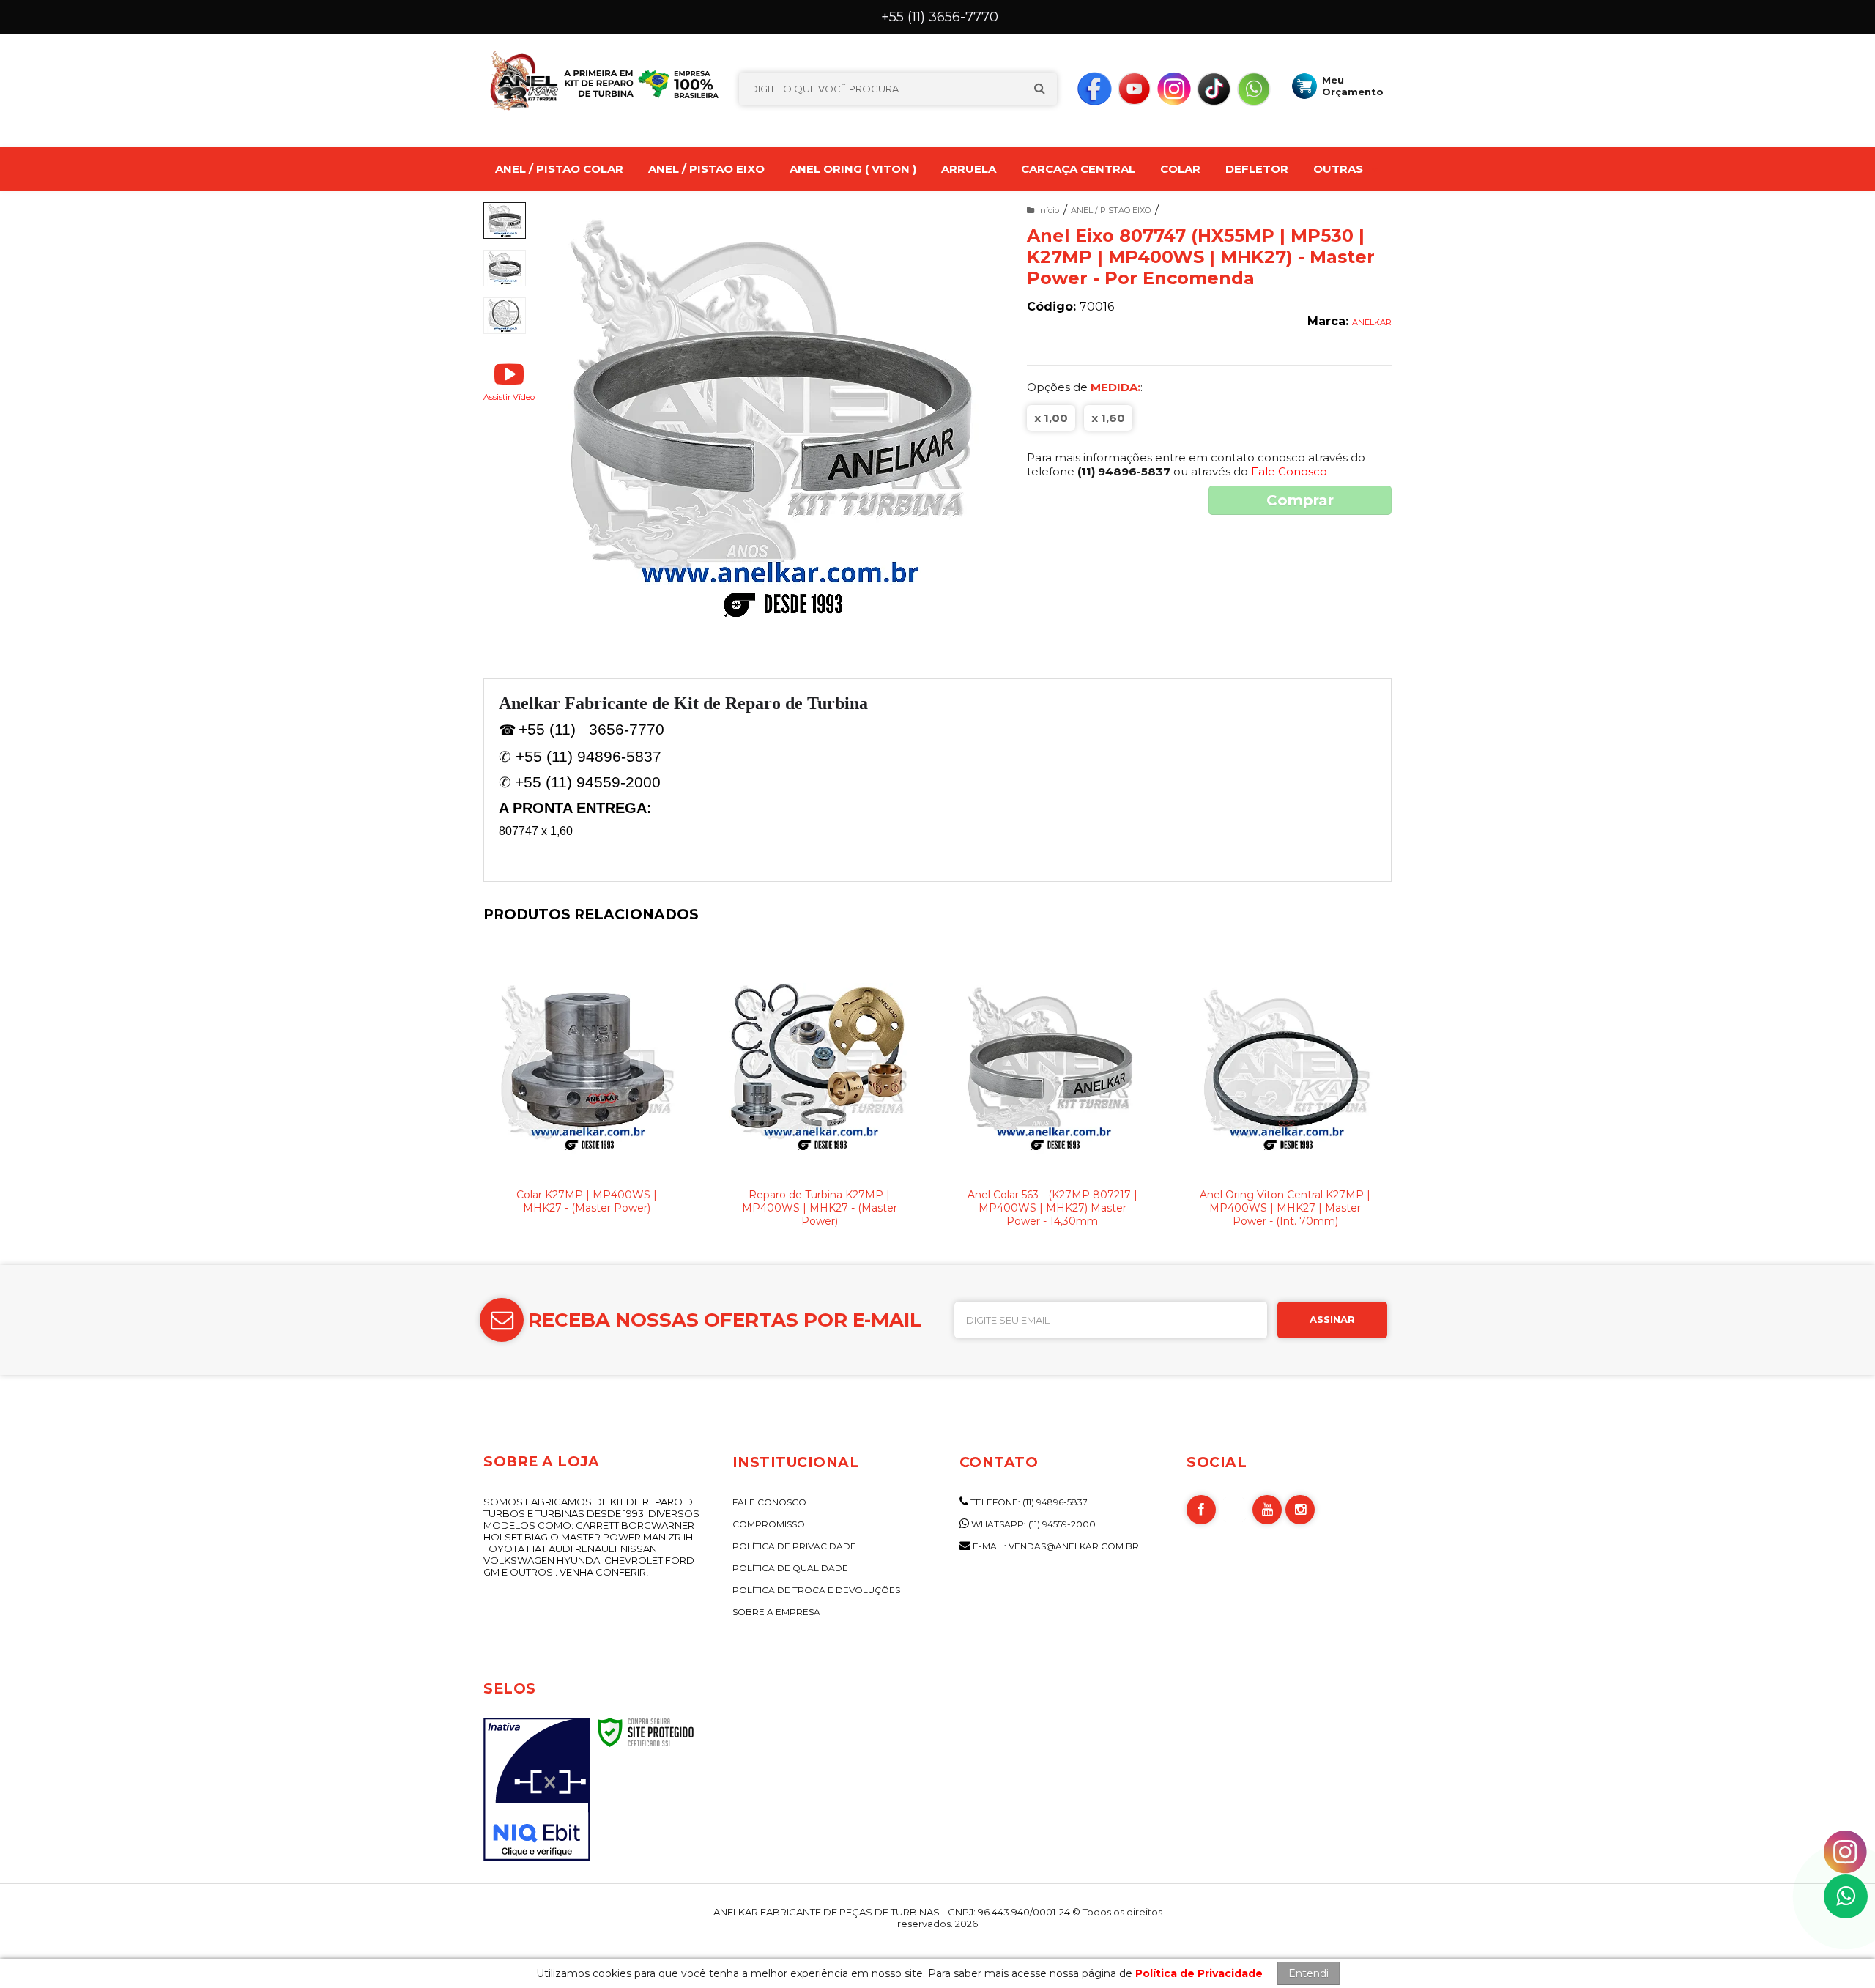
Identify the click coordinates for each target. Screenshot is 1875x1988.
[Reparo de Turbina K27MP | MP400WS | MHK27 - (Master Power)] (820, 1095)
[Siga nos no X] (1234, 1510)
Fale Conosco (1289, 471)
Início (1048, 210)
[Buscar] (1039, 89)
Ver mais (587, 1159)
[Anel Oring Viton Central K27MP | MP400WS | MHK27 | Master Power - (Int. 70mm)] (1285, 1095)
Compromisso (769, 1524)
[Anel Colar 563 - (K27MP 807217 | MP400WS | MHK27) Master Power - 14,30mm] (1052, 1095)
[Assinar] (1332, 1320)
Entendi (1308, 1973)
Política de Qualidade (790, 1568)
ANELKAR (1372, 322)
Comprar (1300, 500)
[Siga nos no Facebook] (1094, 88)
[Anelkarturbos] (561, 85)
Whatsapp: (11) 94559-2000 (1032, 1524)
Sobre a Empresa (776, 1612)
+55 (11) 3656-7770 (940, 17)
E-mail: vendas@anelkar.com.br (1055, 1546)
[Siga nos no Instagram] (1174, 88)
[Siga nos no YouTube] (1135, 88)
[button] (509, 381)
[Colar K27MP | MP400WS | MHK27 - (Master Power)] (587, 1095)
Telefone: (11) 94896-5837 (1028, 1502)
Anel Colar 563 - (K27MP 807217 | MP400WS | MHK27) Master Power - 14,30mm (1052, 1208)
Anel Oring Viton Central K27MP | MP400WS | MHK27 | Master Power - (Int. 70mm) (1285, 1208)
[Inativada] (537, 1789)
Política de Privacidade (794, 1546)
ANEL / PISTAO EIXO (1111, 210)
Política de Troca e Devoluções (816, 1590)
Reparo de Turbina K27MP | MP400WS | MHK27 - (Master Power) (820, 1208)
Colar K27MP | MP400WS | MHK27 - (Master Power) (587, 1201)
